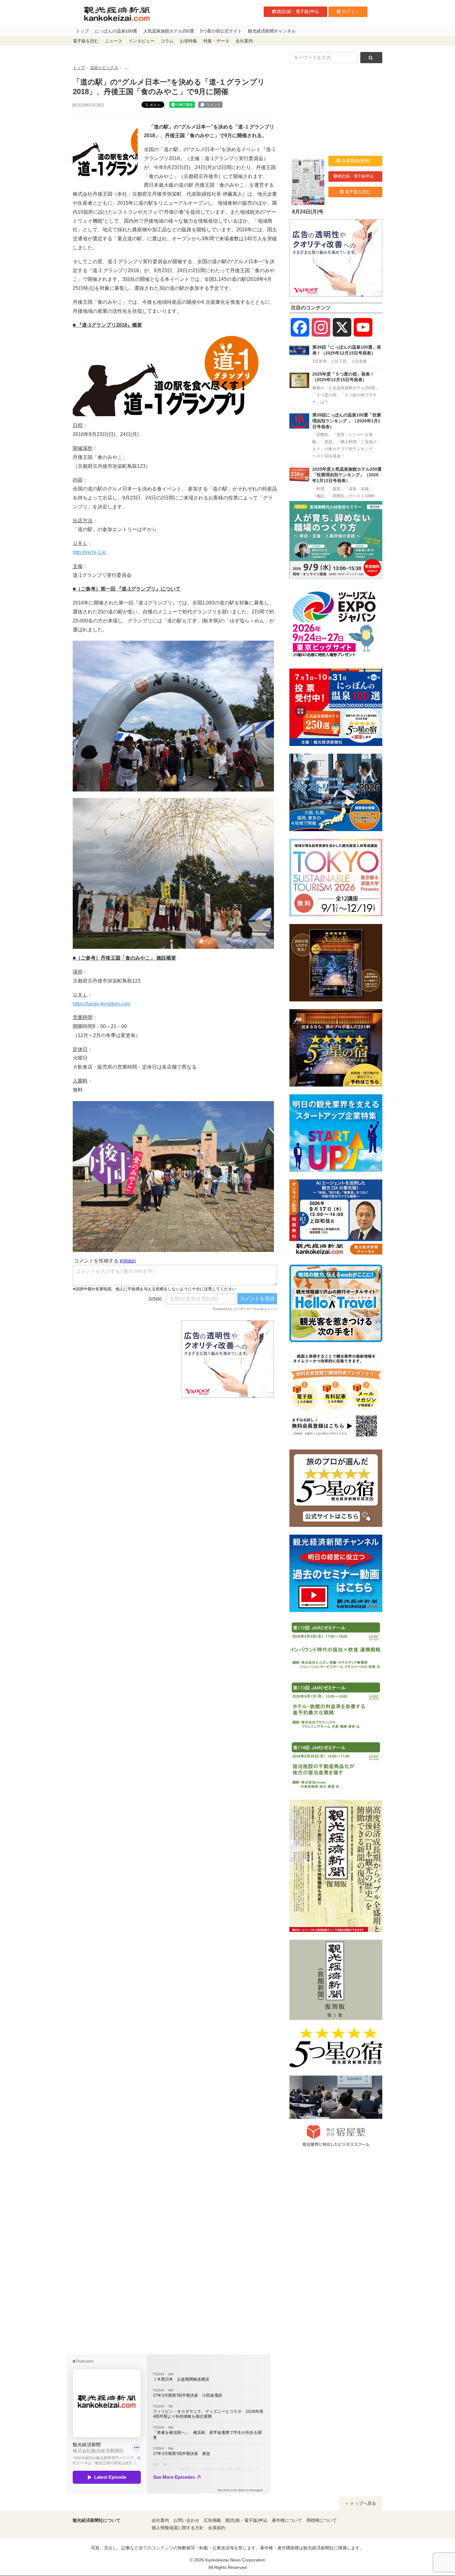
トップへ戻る (362, 2503)
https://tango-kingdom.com (102, 1004)
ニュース (114, 41)
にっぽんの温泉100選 (116, 31)
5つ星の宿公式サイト (221, 31)
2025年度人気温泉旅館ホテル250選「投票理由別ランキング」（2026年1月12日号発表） (347, 475)
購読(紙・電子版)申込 (298, 11)
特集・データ (216, 41)
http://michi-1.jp (89, 552)
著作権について (287, 2520)
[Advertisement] (122, 1359)
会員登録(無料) (356, 161)
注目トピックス (104, 68)
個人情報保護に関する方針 (178, 2528)
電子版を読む (86, 41)
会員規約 (217, 2528)
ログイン (350, 11)
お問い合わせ (186, 2520)
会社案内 (244, 41)
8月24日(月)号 (308, 212)
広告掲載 (212, 2520)
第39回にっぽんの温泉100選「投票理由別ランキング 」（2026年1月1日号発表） (347, 421)
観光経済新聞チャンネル (272, 31)
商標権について (322, 2520)
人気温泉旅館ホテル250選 (169, 31)
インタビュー (141, 41)
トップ (82, 31)
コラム (167, 41)
